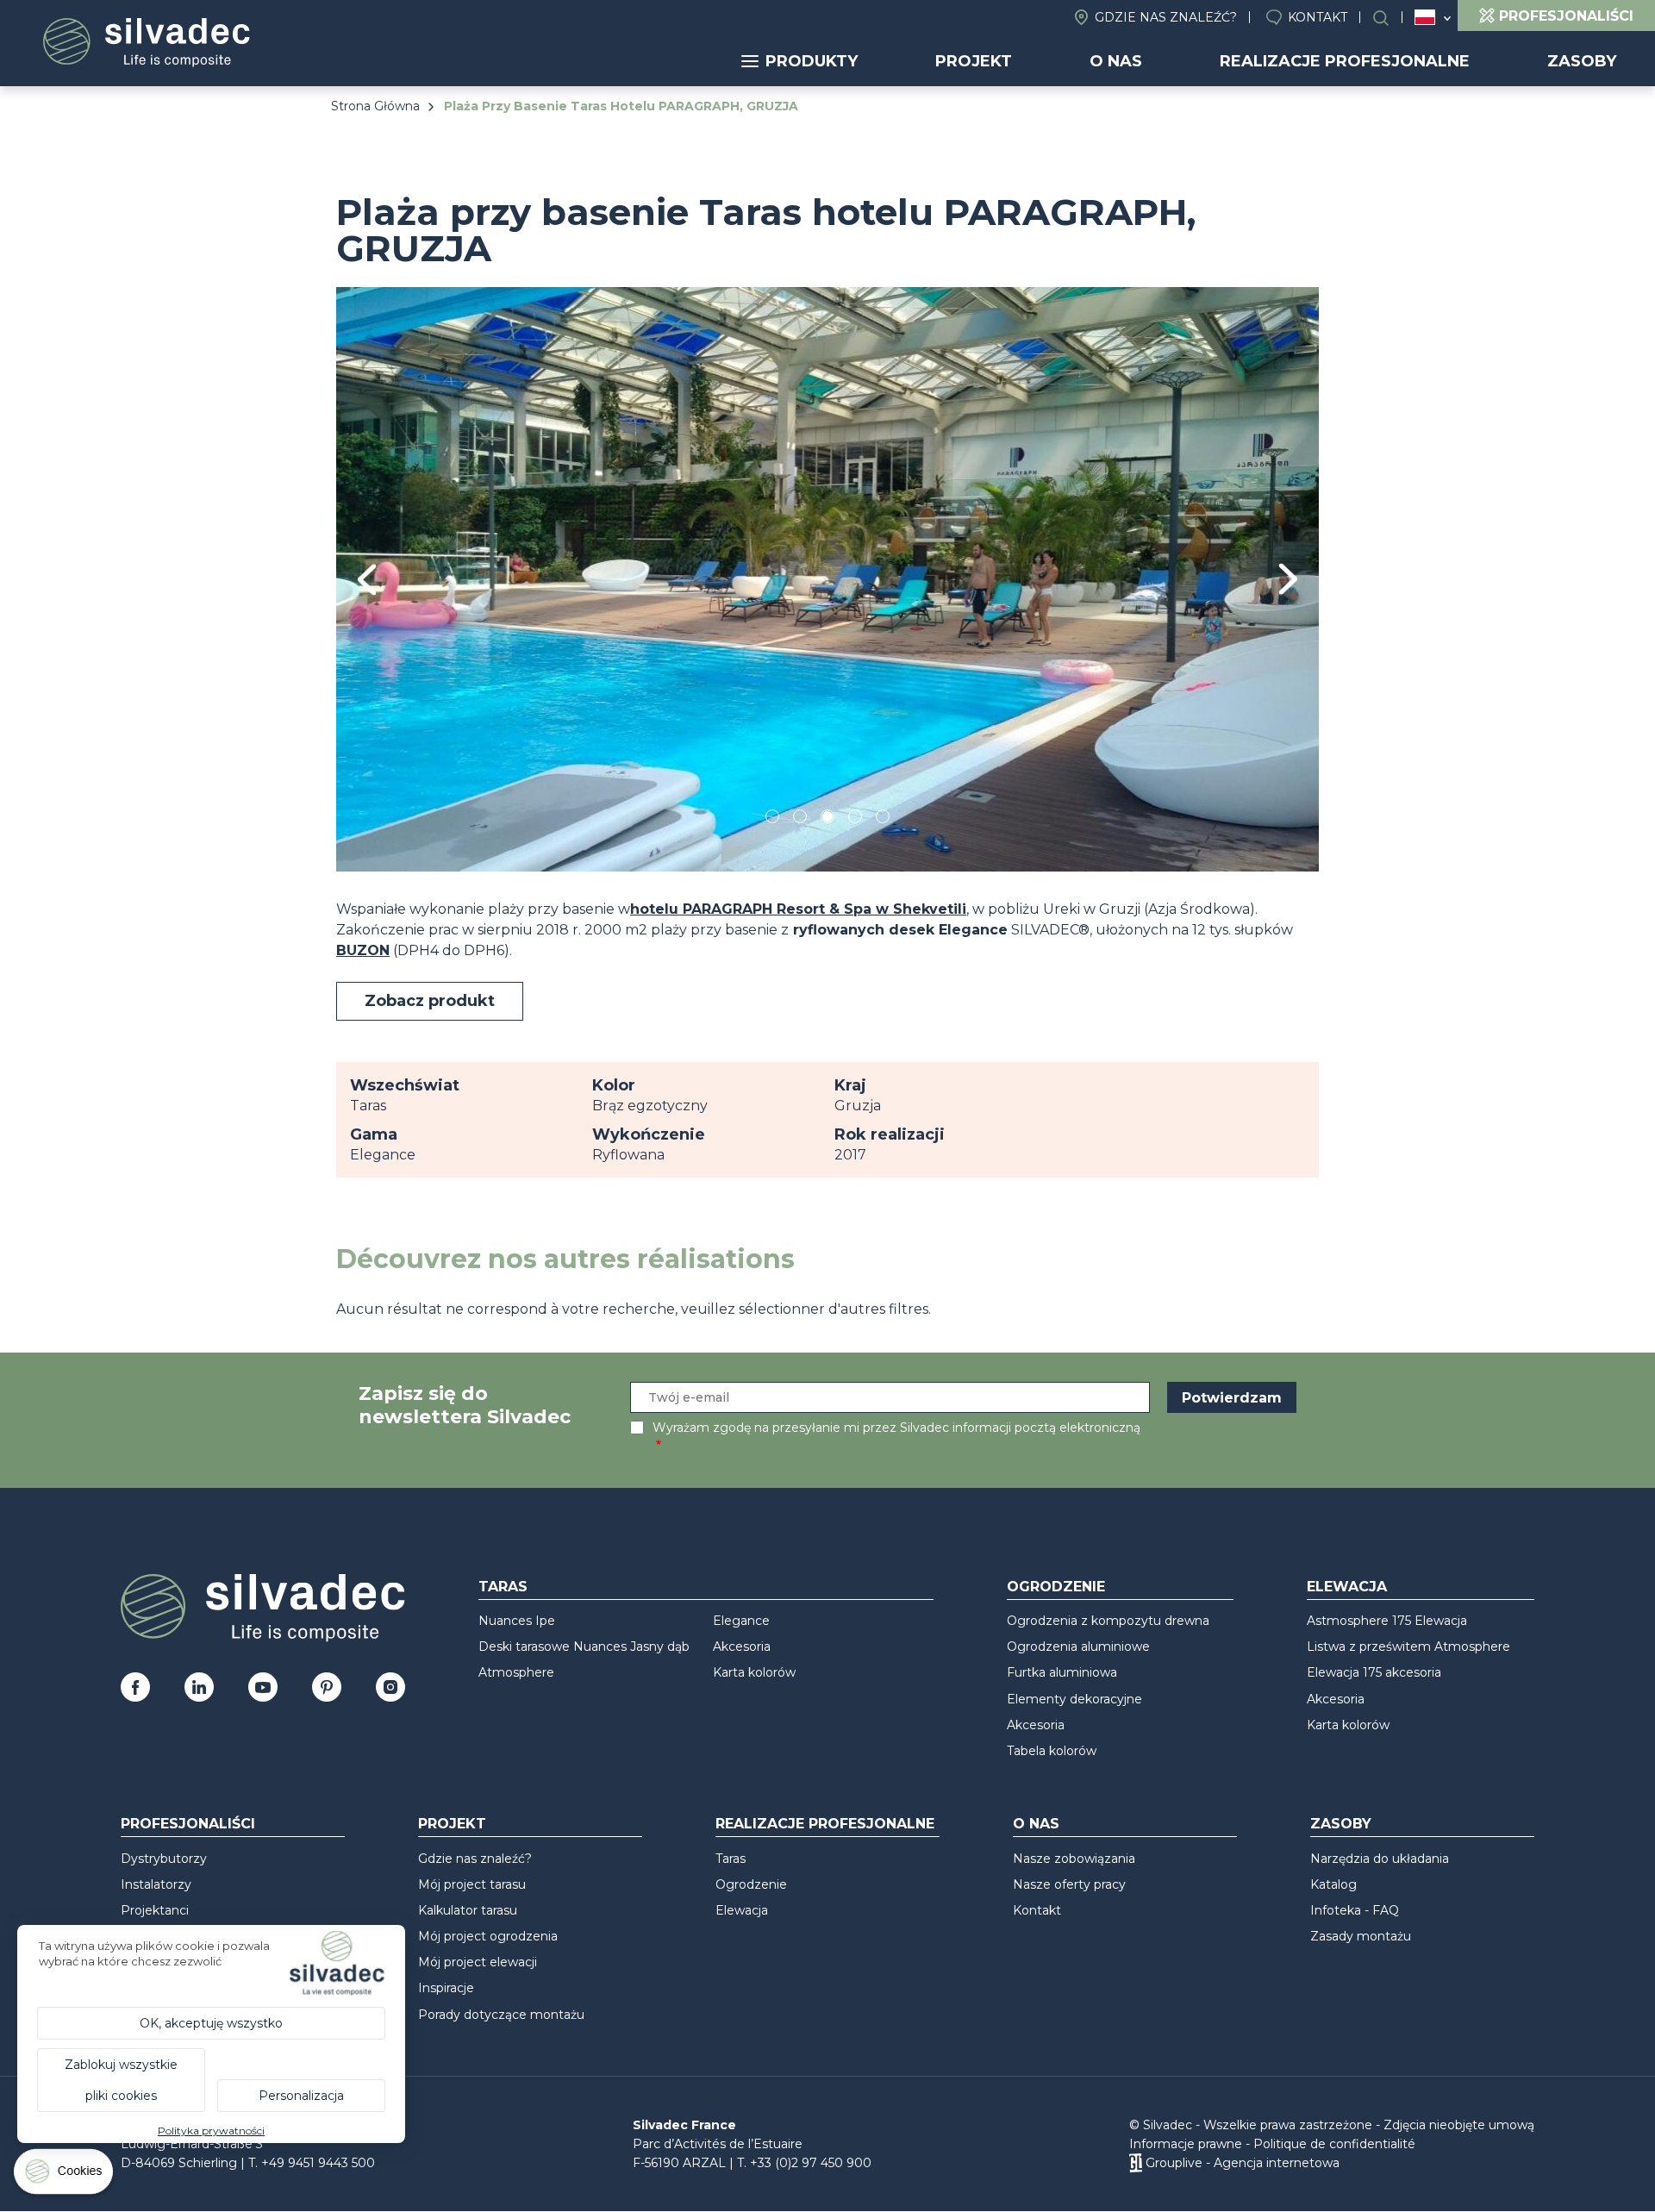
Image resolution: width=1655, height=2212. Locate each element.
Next (1288, 579)
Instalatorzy (156, 1884)
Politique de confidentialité (1334, 2144)
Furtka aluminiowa (1062, 1672)
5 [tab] (883, 819)
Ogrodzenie (1056, 1587)
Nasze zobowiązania (1074, 1859)
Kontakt (1318, 17)
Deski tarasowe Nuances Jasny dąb (584, 1647)
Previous (367, 580)
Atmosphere (516, 1672)
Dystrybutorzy (164, 1859)
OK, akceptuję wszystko (211, 2023)
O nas (1116, 61)
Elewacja (1347, 1587)
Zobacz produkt (430, 1001)
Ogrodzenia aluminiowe (1078, 1647)
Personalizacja (301, 2096)
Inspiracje (446, 1988)
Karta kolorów (754, 1672)
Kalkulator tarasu (468, 1910)
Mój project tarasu (472, 1884)
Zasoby (1582, 61)
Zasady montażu (1361, 1936)
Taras (503, 1587)
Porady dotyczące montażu (501, 2015)
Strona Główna (375, 106)
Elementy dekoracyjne (1074, 1699)
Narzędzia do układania (1380, 1859)
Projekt (974, 61)
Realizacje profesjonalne (1345, 61)
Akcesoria (742, 1647)
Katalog (1333, 1884)
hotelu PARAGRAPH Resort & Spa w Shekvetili (798, 909)
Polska (1425, 17)
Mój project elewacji (478, 1962)
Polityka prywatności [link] (211, 2131)
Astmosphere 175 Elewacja (1387, 1621)
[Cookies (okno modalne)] (65, 2175)
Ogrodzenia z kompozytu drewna (1108, 1621)
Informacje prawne (1186, 2144)
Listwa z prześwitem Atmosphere (1408, 1647)
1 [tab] (772, 819)
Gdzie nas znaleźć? (1166, 17)
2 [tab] (800, 819)
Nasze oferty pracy (1069, 1884)
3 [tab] (827, 819)
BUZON (363, 950)
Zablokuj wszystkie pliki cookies (121, 2080)
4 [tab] (855, 819)
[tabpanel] (827, 579)
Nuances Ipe (517, 1621)
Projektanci (155, 1910)
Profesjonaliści (188, 1824)
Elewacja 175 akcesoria (1374, 1672)
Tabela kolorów (1052, 1751)
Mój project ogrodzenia (488, 1936)
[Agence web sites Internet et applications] (1136, 2163)
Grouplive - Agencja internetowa (1243, 2163)
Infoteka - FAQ (1355, 1910)
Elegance (741, 1621)
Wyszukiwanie (1390, 18)
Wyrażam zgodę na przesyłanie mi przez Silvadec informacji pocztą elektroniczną (896, 1428)
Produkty (812, 61)
